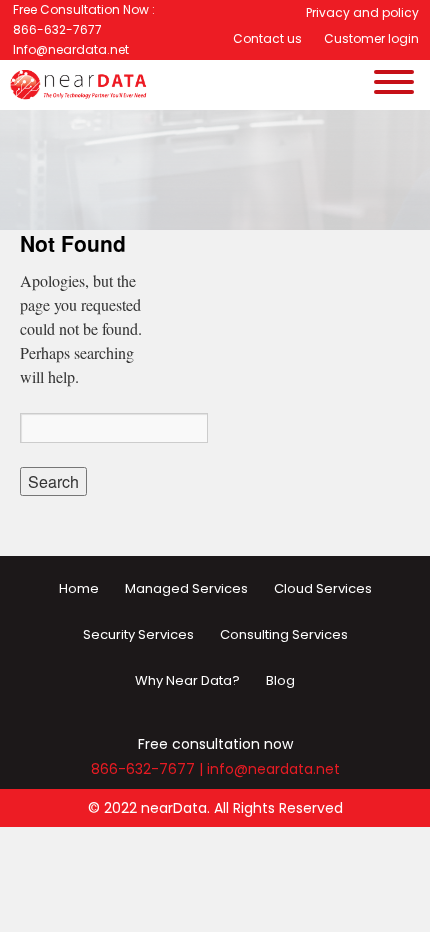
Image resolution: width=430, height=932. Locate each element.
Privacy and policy (362, 12)
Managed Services (186, 588)
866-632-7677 (143, 769)
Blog (280, 680)
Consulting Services (284, 634)
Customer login (371, 38)
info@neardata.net (273, 769)
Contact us (267, 38)
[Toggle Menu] (394, 140)
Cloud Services (323, 588)
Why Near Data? (187, 680)
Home (79, 588)
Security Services (138, 634)
